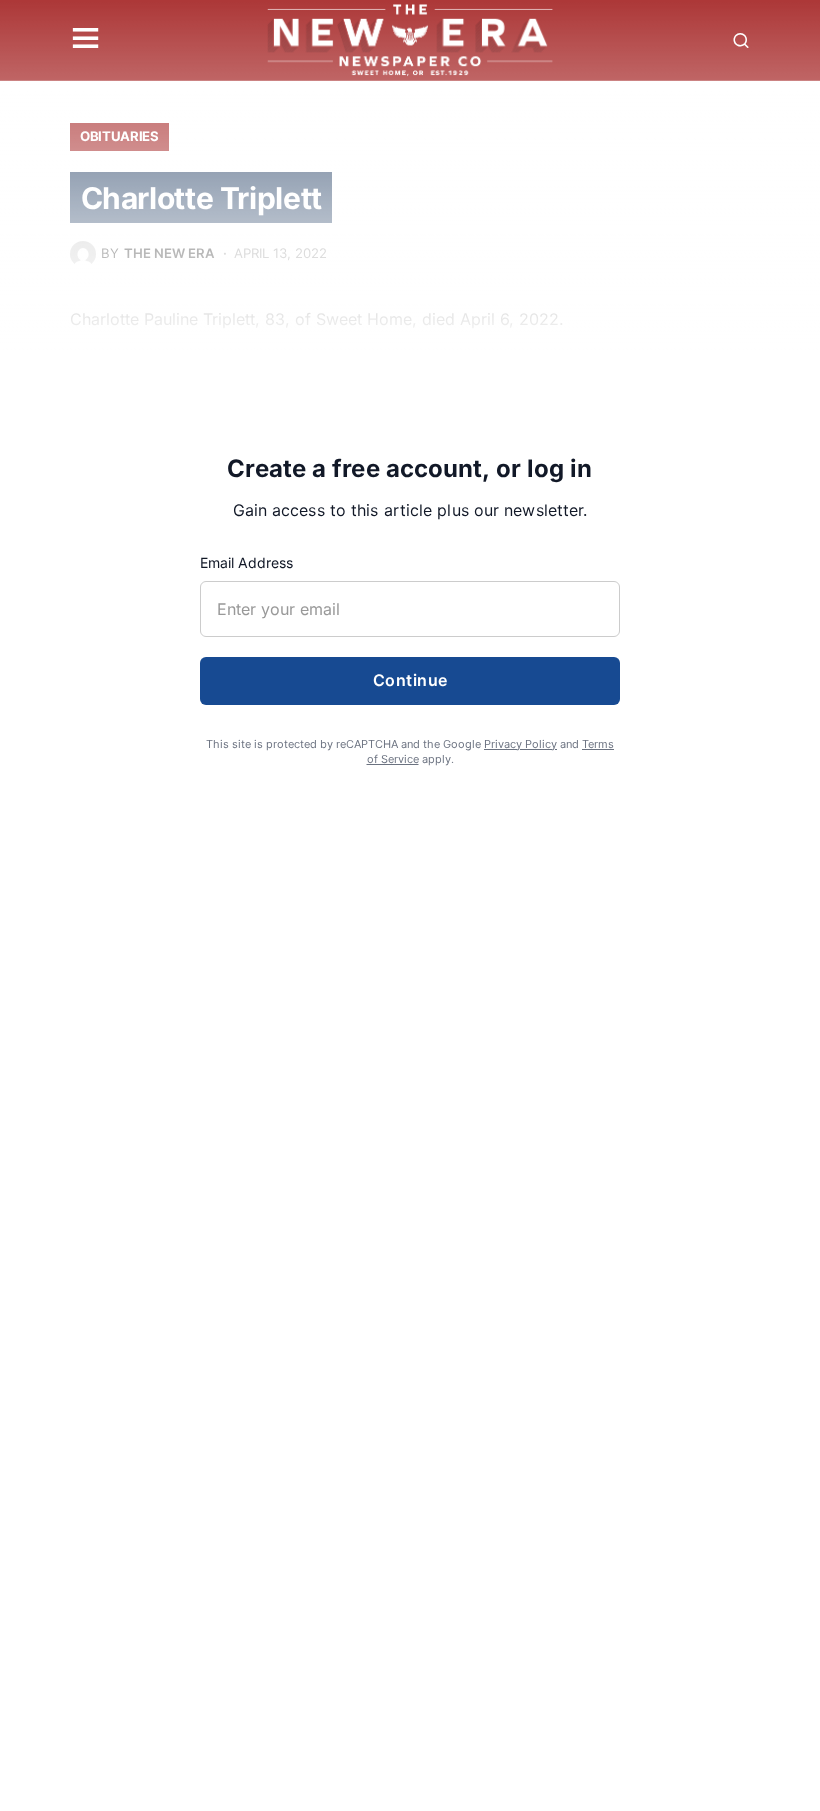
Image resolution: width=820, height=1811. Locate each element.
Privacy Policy (520, 744)
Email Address (246, 562)
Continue (410, 680)
